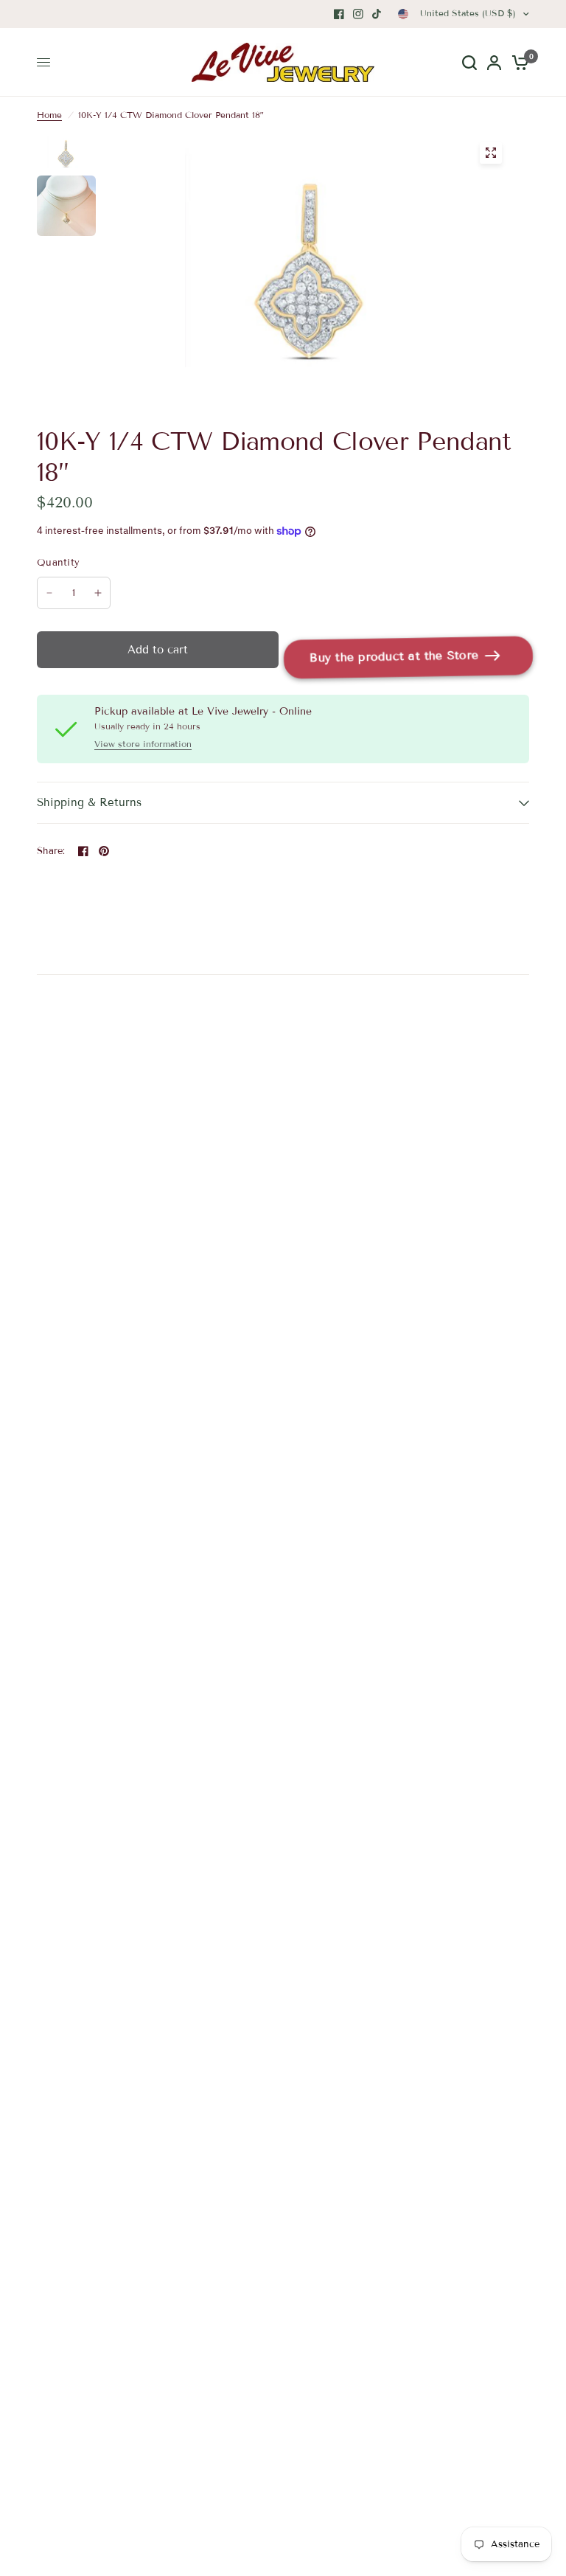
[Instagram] (358, 14)
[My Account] (494, 62)
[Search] (469, 62)
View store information (143, 744)
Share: (51, 851)
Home (49, 115)
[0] (518, 62)
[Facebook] (339, 14)
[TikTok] (377, 14)
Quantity (58, 563)
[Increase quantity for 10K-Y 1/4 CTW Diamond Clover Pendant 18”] (98, 593)
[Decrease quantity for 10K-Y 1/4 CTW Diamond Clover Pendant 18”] (49, 593)
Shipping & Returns (89, 802)
